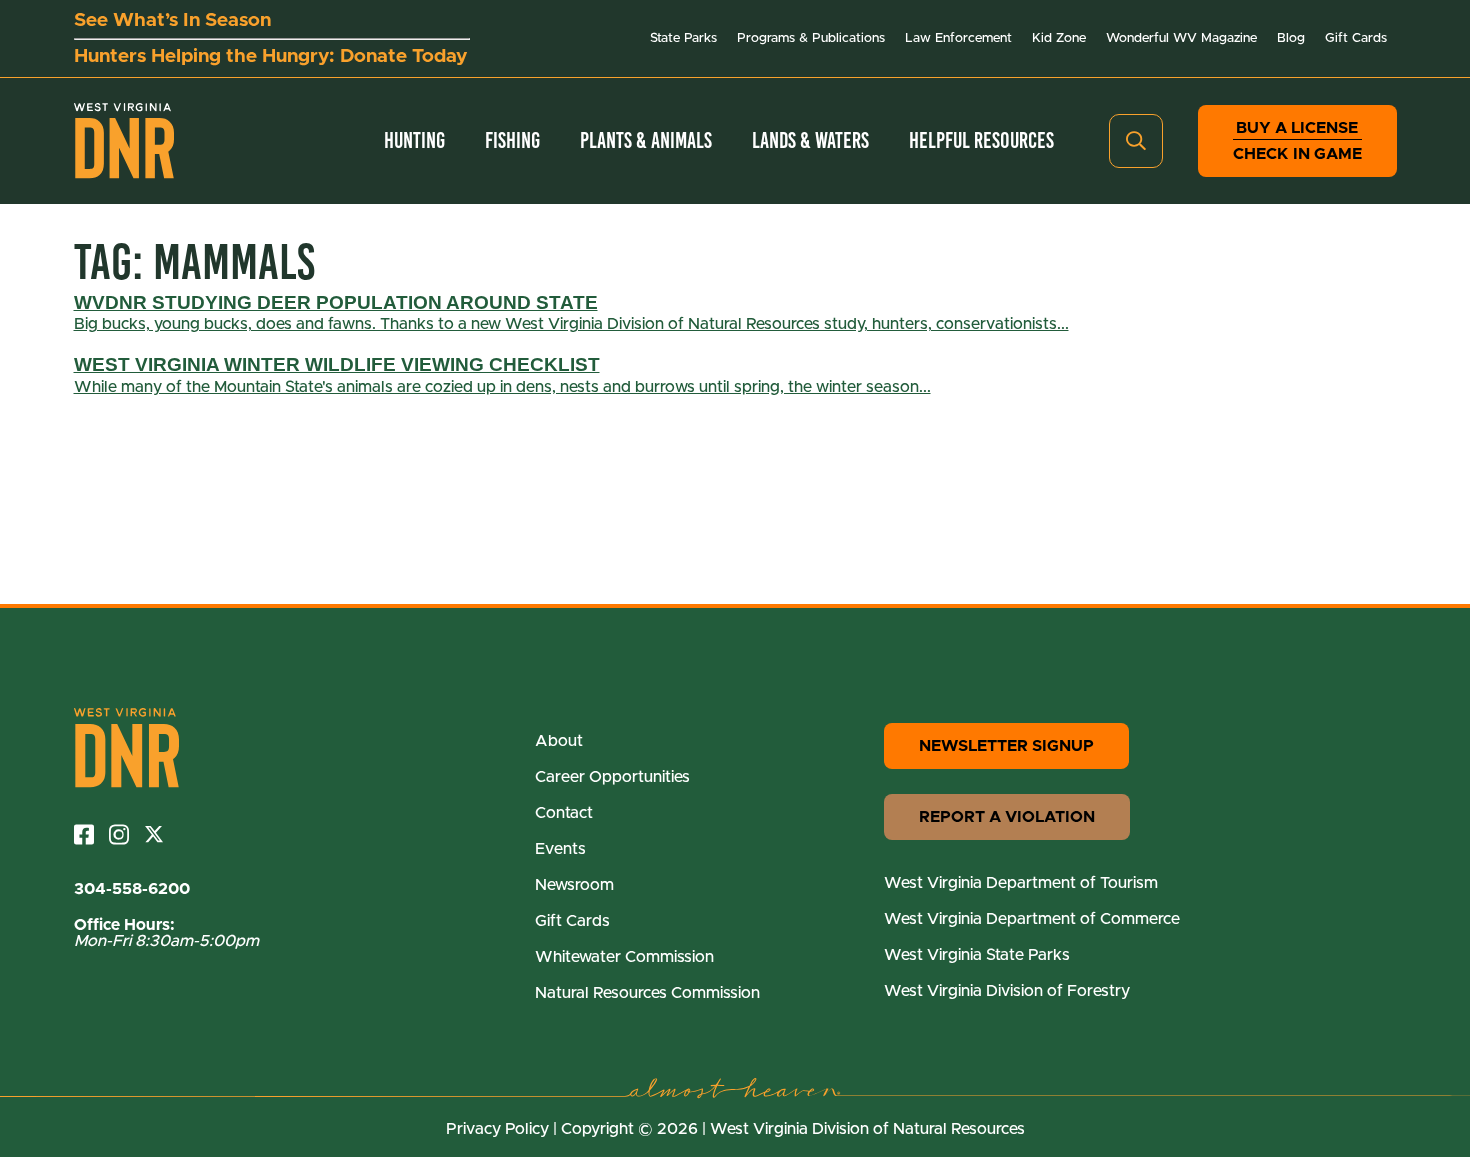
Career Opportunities (612, 777)
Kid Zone (1059, 38)
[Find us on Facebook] (91, 834)
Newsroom (574, 885)
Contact (564, 813)
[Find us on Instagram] (126, 834)
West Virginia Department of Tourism (1021, 883)
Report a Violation (1007, 817)
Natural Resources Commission (647, 993)
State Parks (683, 38)
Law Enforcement (958, 38)
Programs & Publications (811, 38)
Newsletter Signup (1006, 746)
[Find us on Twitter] (161, 834)
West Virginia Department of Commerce (1032, 919)
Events (560, 849)
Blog (1291, 38)
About (559, 741)
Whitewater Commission (624, 957)
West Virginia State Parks (977, 955)
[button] (1136, 141)
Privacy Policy (497, 1129)
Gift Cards (1356, 38)
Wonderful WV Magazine (1181, 38)
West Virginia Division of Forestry (1007, 991)
